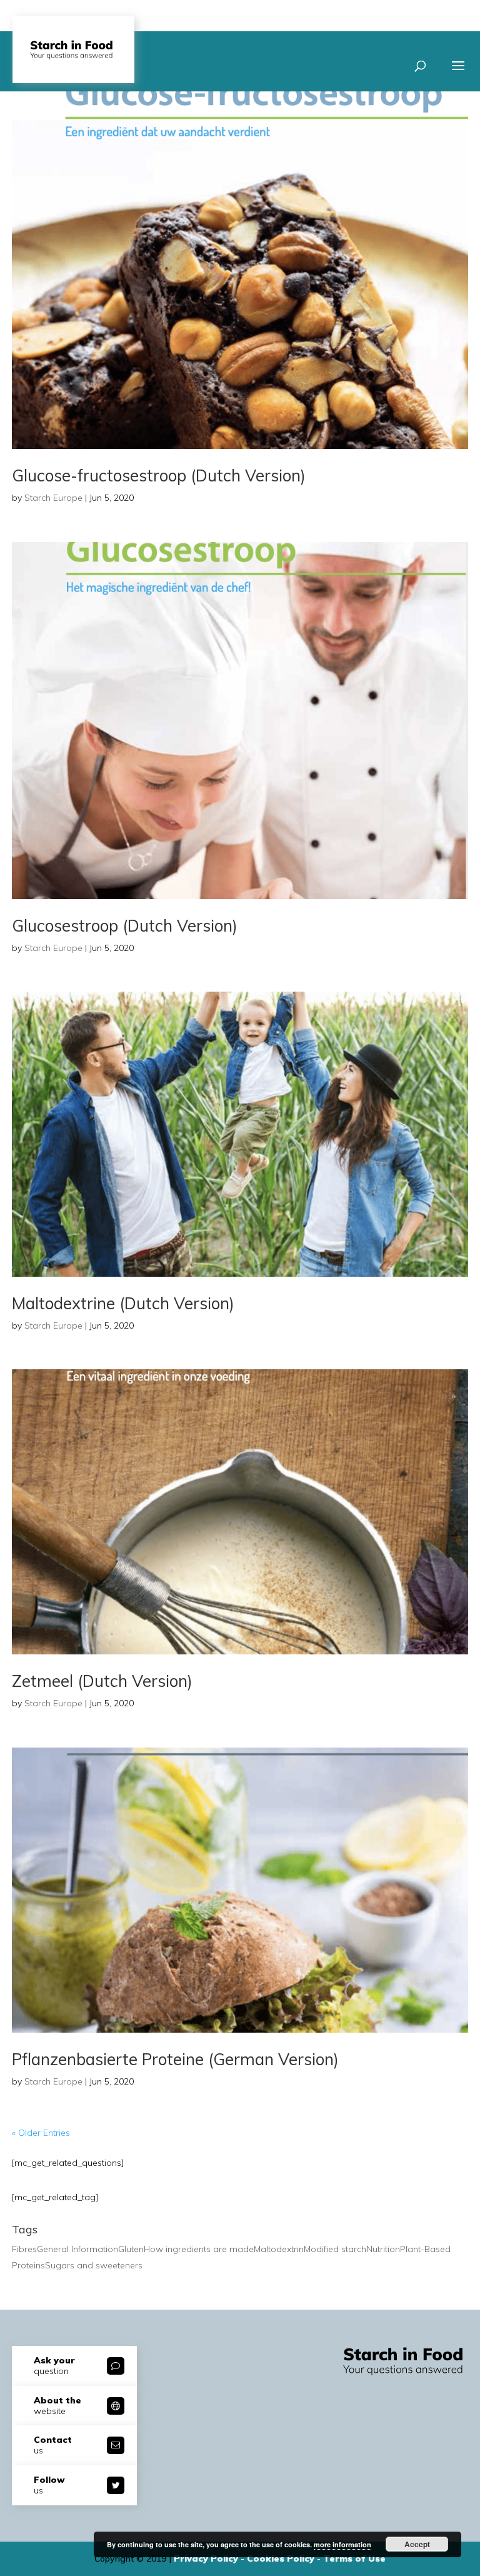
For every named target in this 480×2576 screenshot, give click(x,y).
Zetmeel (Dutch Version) (102, 1681)
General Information (77, 2249)
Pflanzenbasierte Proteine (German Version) (175, 2059)
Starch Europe (53, 498)
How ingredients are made (199, 2249)
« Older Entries (41, 2133)
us (53, 2445)
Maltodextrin (279, 2249)
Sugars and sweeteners (94, 2265)
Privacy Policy (207, 2558)
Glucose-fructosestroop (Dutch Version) (159, 475)
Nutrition (383, 2249)
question (54, 2366)
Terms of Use (354, 2558)
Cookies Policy (282, 2558)
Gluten (131, 2249)
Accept (417, 2544)
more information (342, 2544)
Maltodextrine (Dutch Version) (123, 1303)
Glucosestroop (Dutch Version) (125, 926)
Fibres (24, 2249)
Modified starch (335, 2249)
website (57, 2406)
